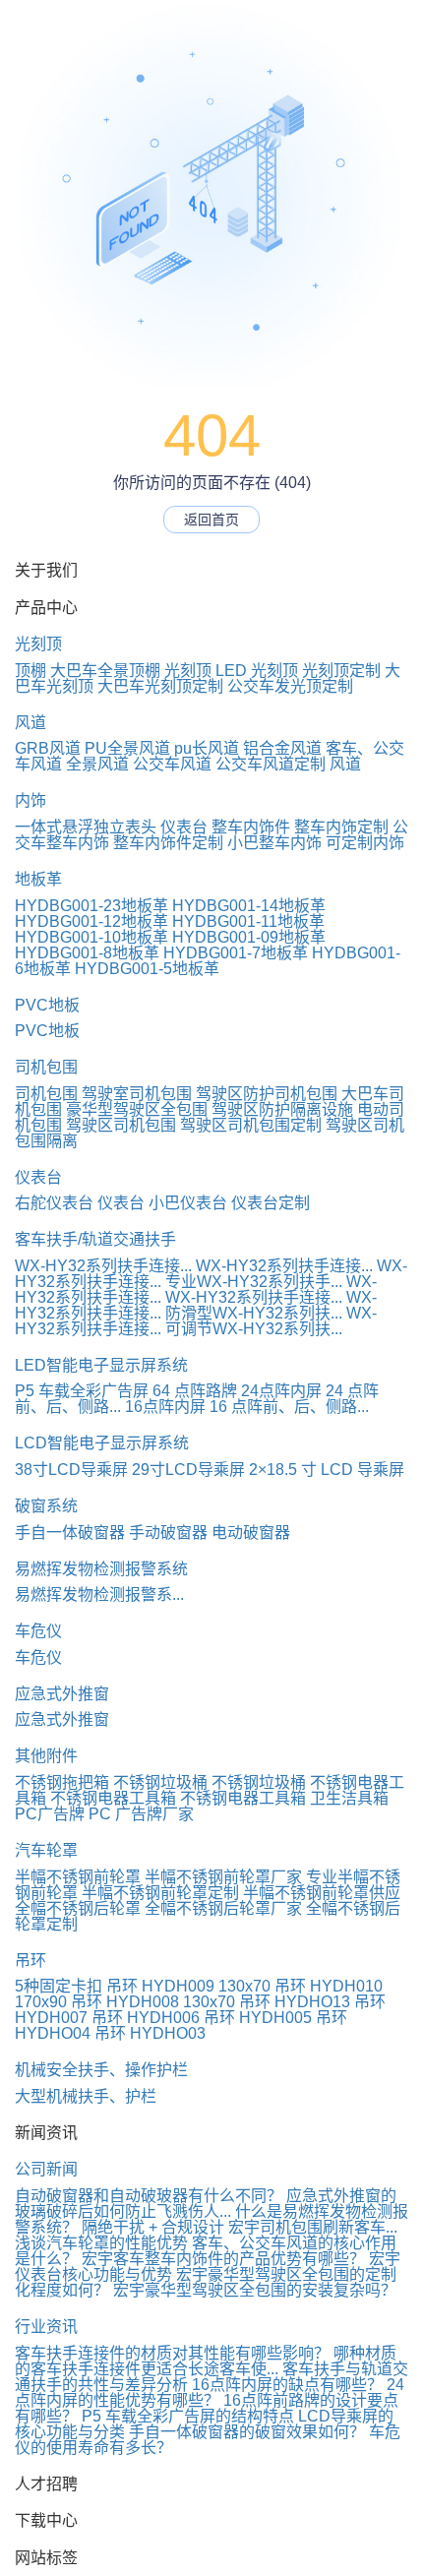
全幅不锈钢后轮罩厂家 (223, 1908)
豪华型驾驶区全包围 (137, 1109)
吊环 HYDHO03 (150, 2033)
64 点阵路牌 (195, 1391)
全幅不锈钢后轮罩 (78, 1908)
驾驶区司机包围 (121, 1125)
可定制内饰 (365, 843)
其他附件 (46, 1756)
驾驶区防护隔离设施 (282, 1109)
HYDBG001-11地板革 (248, 921)
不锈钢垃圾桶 (160, 1782)
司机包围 (46, 1067)
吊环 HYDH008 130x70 (153, 2002)
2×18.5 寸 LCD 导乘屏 (327, 1470)
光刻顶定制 (341, 671)
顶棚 (30, 671)
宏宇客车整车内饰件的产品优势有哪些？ (223, 2259)
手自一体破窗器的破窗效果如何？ (247, 2432)
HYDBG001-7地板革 (236, 953)
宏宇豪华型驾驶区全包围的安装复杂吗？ (255, 2290)
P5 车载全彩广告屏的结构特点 (188, 2416)
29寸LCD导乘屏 (188, 1470)
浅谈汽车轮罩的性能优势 (101, 2243)
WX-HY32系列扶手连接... (103, 1266)
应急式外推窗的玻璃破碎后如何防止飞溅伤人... (206, 2204)
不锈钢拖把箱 (62, 1782)
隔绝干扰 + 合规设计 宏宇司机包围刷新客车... (240, 2227)
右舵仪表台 (54, 1203)
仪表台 (184, 827)
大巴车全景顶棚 (105, 671)
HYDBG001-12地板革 (91, 921)
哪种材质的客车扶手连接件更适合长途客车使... (206, 2361)
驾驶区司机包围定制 (251, 1125)
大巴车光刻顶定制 (160, 686)
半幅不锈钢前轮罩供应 (322, 1893)
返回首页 (211, 520)
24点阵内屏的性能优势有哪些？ (210, 2392)
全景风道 (97, 764)
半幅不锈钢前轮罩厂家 (223, 1877)
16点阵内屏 (165, 1407)
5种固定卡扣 (59, 1986)
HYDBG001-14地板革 (249, 906)
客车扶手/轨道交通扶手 (95, 1239)
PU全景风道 (127, 748)
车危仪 (38, 1631)
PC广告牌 (50, 1814)
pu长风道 (207, 748)
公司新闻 (46, 2169)
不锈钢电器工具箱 (113, 1798)
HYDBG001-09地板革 (249, 937)
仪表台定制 (271, 1203)
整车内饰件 (251, 827)
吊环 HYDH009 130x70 (188, 1986)
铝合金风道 (282, 748)
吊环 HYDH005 (258, 2018)
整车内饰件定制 (168, 843)
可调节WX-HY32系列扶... (254, 1329)
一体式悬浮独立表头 (86, 827)
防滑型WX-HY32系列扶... (254, 1313)
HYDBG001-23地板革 (91, 906)
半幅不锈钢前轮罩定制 (160, 1893)
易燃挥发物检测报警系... (99, 1595)
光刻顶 (38, 644)
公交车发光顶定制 (290, 686)
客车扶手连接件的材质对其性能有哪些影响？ (172, 2353)
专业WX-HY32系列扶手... (254, 1282)
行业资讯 (46, 2327)
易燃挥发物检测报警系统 (101, 1569)
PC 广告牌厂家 (141, 1814)
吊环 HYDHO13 (295, 2002)
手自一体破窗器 (70, 1533)
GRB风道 (48, 748)
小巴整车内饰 (274, 843)
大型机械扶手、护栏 (86, 2096)
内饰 (30, 800)
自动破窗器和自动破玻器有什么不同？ (149, 2196)
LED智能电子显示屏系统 (101, 1365)
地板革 (38, 879)
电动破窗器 (251, 1533)
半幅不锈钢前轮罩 (78, 1877)
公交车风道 (172, 764)
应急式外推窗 (62, 1694)
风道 (30, 723)
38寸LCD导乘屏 (71, 1470)
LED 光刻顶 (257, 671)
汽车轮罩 (46, 1850)
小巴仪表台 (188, 1203)
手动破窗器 (168, 1533)
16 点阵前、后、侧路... (289, 1407)
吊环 (30, 1961)
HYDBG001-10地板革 (91, 937)
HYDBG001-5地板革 (147, 969)
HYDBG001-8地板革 (87, 953)
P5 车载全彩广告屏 (82, 1391)
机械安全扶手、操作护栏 (101, 2070)
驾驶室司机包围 (137, 1094)
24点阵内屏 (281, 1391)
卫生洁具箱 (349, 1798)
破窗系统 (46, 1506)
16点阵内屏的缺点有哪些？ (287, 2385)
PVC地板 (47, 1005)
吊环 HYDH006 (146, 2018)
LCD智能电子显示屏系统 (102, 1443)
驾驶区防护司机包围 (267, 1094)
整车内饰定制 (341, 827)
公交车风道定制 (271, 764)
